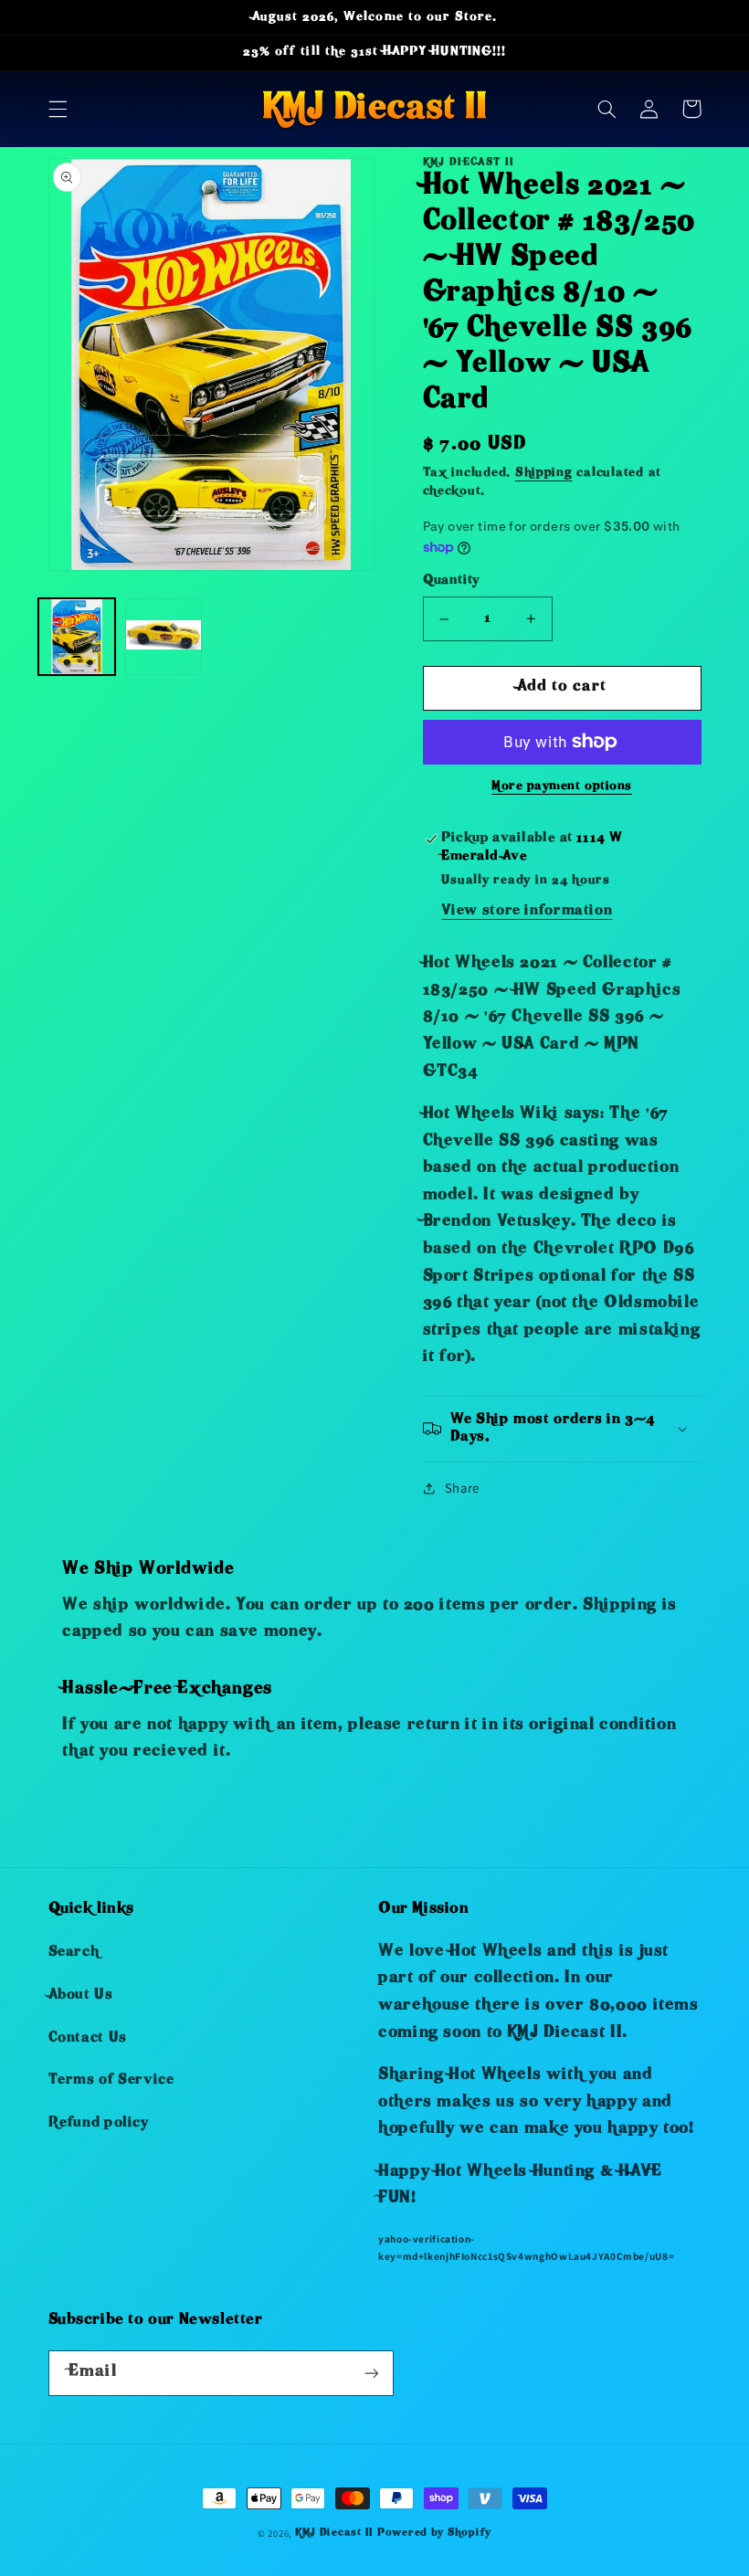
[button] (58, 109)
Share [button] (462, 1488)
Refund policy (99, 2124)
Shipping (544, 474)
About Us (81, 1996)
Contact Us (88, 2039)
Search (74, 1953)
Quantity (451, 581)
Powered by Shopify (434, 2534)
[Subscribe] (371, 2373)
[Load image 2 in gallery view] (164, 637)
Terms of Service (111, 2081)
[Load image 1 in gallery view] (77, 637)
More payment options (562, 787)
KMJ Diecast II (334, 2534)
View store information (527, 912)
